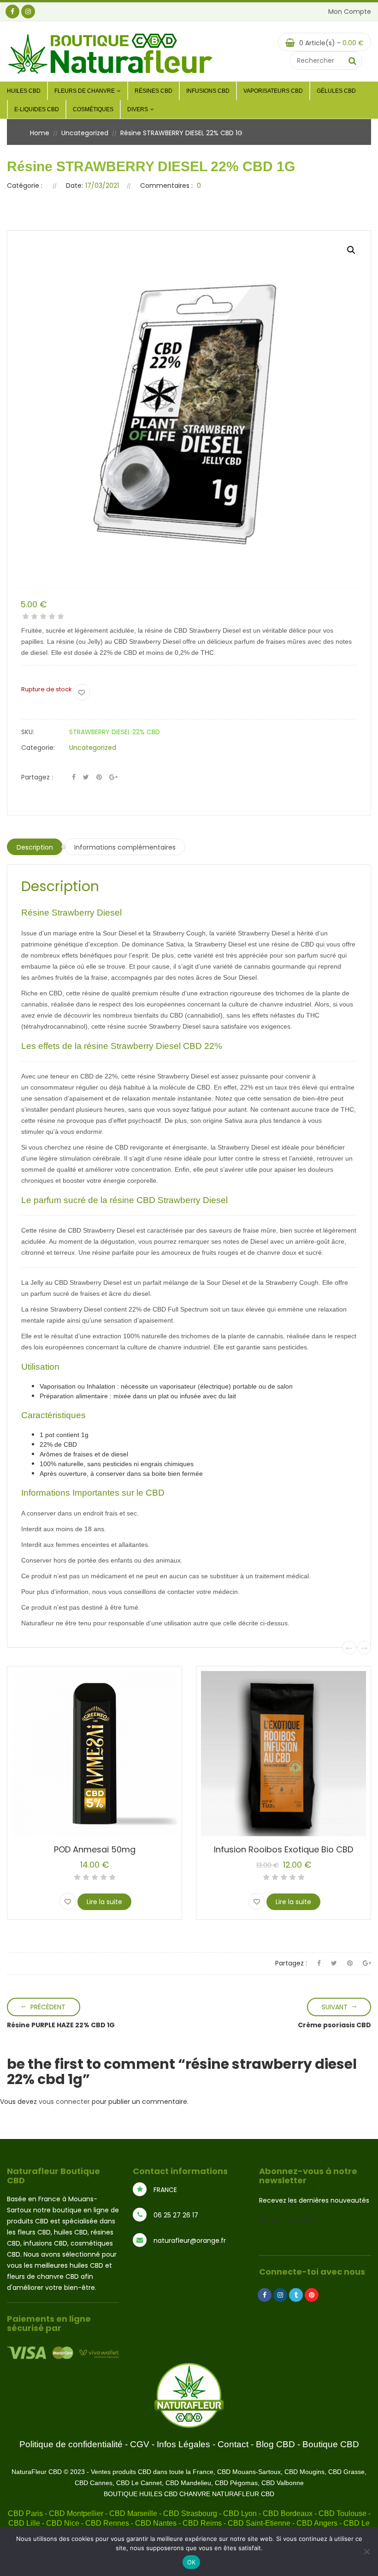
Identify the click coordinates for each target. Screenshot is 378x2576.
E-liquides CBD (37, 109)
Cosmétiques (93, 109)
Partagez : (37, 777)
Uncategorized (85, 133)
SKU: (28, 732)
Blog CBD (275, 2444)
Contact (233, 2444)
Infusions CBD (208, 91)
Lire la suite (104, 1902)
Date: (74, 186)
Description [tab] (35, 847)
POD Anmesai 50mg (95, 1849)
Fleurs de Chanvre (85, 91)
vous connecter (64, 2102)
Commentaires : (166, 186)
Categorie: (38, 748)
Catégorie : (25, 186)
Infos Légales (183, 2444)
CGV (140, 2444)
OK (192, 2562)
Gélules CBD (336, 91)
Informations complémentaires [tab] (125, 847)
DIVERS (138, 109)
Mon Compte (350, 12)
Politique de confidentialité (71, 2444)
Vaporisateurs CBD (273, 91)
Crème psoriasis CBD (334, 2025)
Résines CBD (154, 91)
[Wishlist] (82, 692)
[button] (351, 250)
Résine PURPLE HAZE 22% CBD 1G (61, 2025)
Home (40, 133)
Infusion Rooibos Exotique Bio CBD (283, 1849)
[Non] (366, 2552)
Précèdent (48, 2007)
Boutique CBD (331, 2444)
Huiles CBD (24, 91)
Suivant (335, 2007)
